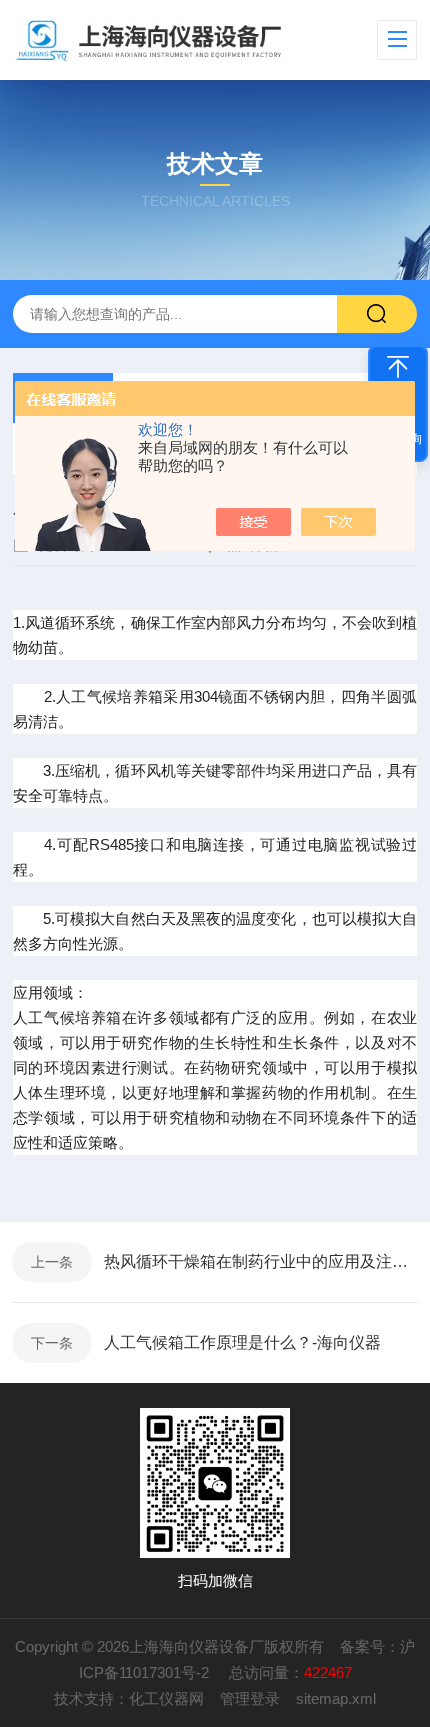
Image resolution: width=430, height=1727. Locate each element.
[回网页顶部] (398, 367)
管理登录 (250, 1698)
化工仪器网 (166, 1698)
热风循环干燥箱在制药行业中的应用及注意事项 (261, 1261)
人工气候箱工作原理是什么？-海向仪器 (242, 1342)
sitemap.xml (336, 1698)
